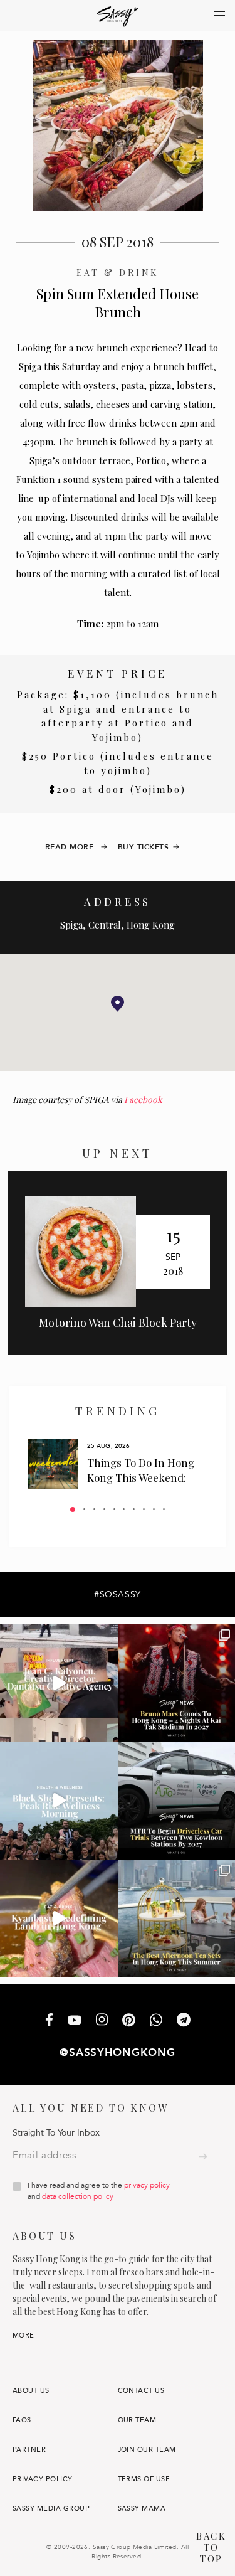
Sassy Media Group (51, 2509)
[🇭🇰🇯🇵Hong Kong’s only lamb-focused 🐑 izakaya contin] (59, 1919)
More (23, 2335)
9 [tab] (154, 1509)
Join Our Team (147, 2450)
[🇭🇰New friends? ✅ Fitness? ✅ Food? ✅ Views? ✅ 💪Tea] (59, 1801)
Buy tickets (144, 847)
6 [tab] (124, 1509)
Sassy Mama (142, 2509)
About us (31, 2391)
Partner (29, 2450)
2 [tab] (84, 1509)
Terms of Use (144, 2479)
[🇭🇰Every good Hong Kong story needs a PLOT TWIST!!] (59, 1683)
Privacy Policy (43, 2479)
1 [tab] (73, 1509)
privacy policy (147, 2185)
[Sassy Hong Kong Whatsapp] (156, 2021)
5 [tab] (114, 1509)
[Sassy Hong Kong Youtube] (75, 2021)
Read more (71, 847)
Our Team (137, 2420)
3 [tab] (94, 1509)
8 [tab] (144, 1509)
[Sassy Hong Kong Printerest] (129, 2021)
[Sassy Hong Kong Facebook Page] (49, 2021)
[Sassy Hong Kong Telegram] (184, 2021)
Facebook (143, 1099)
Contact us (141, 2391)
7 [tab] (134, 1509)
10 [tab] (164, 1509)
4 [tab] (104, 1509)
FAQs (22, 2420)
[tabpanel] (118, 1464)
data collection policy (78, 2196)
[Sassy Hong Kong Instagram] (102, 2021)
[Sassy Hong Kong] (118, 17)
